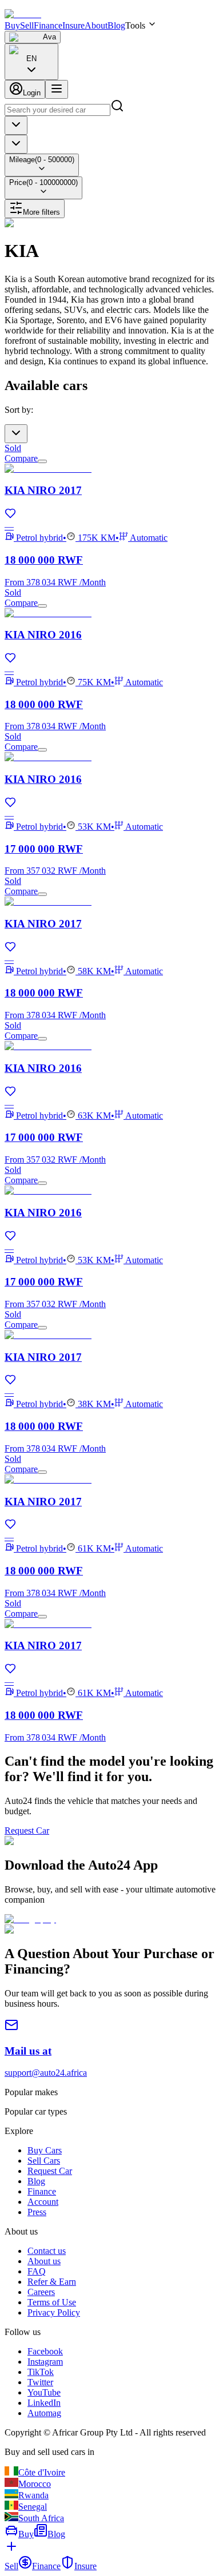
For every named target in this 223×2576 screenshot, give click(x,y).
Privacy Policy (54, 2312)
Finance (48, 25)
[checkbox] (42, 461)
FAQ (37, 2271)
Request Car (27, 1830)
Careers (41, 2292)
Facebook (45, 2351)
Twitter (40, 2382)
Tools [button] (135, 25)
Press (37, 2212)
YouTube (44, 2392)
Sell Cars (44, 2161)
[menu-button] (57, 89)
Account (43, 2202)
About (96, 25)
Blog (116, 25)
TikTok (41, 2372)
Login (32, 93)
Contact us (47, 2251)
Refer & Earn (52, 2282)
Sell (27, 25)
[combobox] (31, 62)
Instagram (45, 2362)
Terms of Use (52, 2302)
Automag (44, 2413)
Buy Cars (45, 2150)
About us (44, 2261)
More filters (41, 212)
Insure (73, 25)
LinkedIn (44, 2403)
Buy (12, 25)
